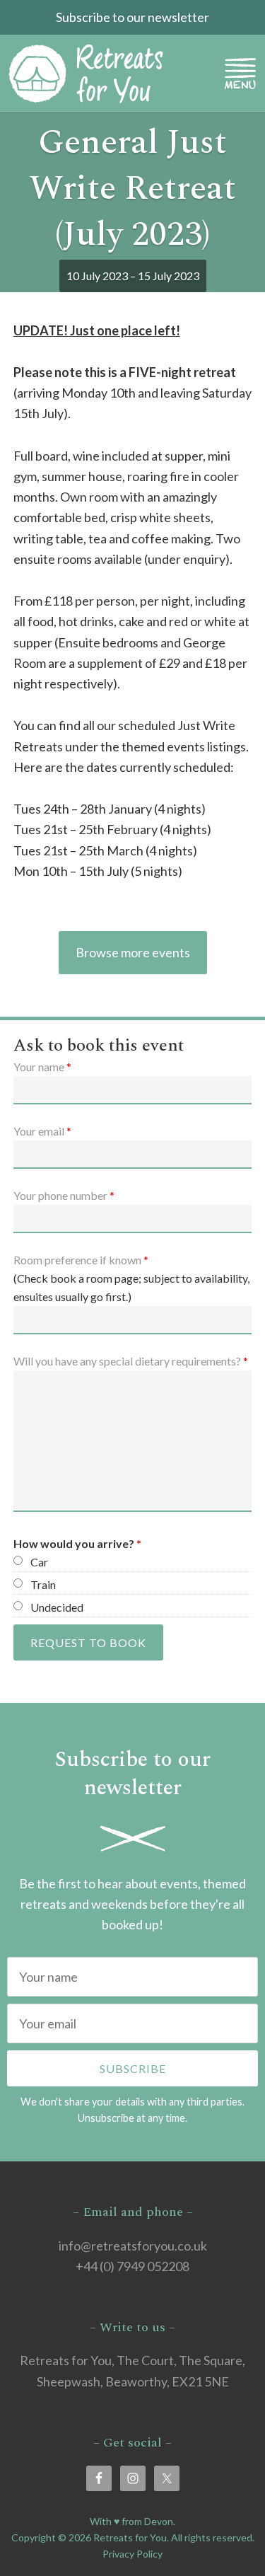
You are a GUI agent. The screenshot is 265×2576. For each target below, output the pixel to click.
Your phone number (64, 1195)
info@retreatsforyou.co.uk (133, 2246)
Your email (42, 1131)
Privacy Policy (132, 2554)
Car (39, 1562)
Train (43, 1584)
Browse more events (133, 952)
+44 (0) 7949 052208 (132, 2266)
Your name (42, 1067)
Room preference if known (81, 1260)
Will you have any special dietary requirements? (131, 1361)
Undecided (57, 1607)
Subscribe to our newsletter (132, 17)
